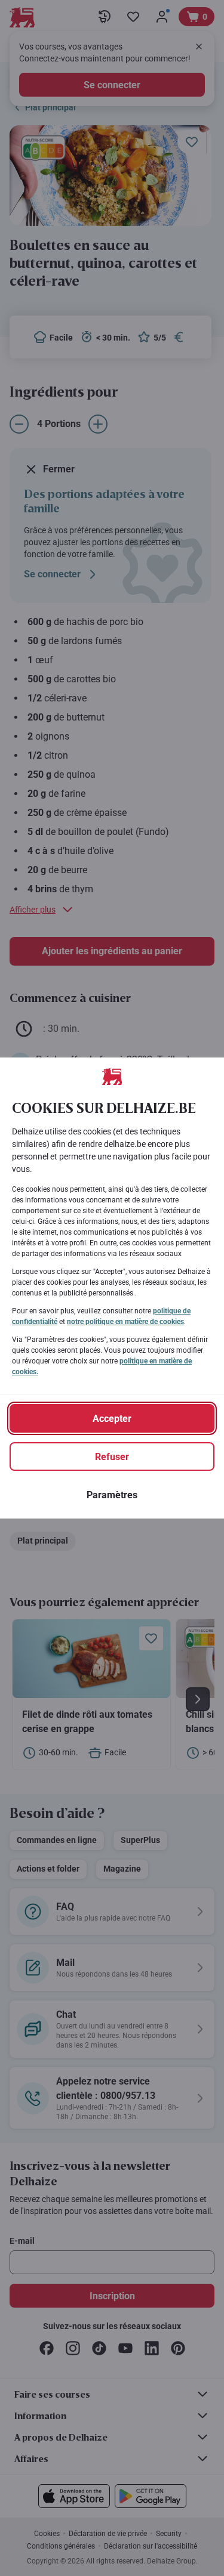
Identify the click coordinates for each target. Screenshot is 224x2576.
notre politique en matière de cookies (125, 1322)
